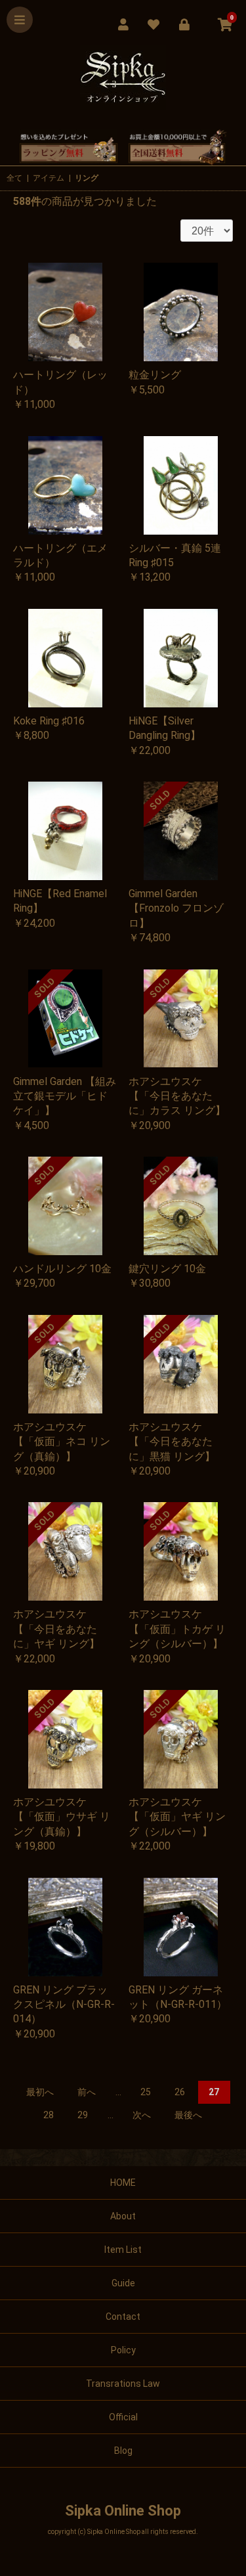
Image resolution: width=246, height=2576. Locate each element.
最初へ (40, 2092)
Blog (123, 2451)
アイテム (49, 178)
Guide (123, 2283)
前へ (87, 2092)
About (123, 2216)
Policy (123, 2350)
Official (123, 2417)
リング (87, 178)
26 (180, 2092)
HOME (123, 2183)
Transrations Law (123, 2384)
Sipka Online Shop (123, 2511)
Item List (123, 2250)
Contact (123, 2317)
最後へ (188, 2115)
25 (146, 2092)
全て (14, 178)
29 (83, 2115)
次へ (142, 2115)
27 (214, 2092)
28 (49, 2115)
